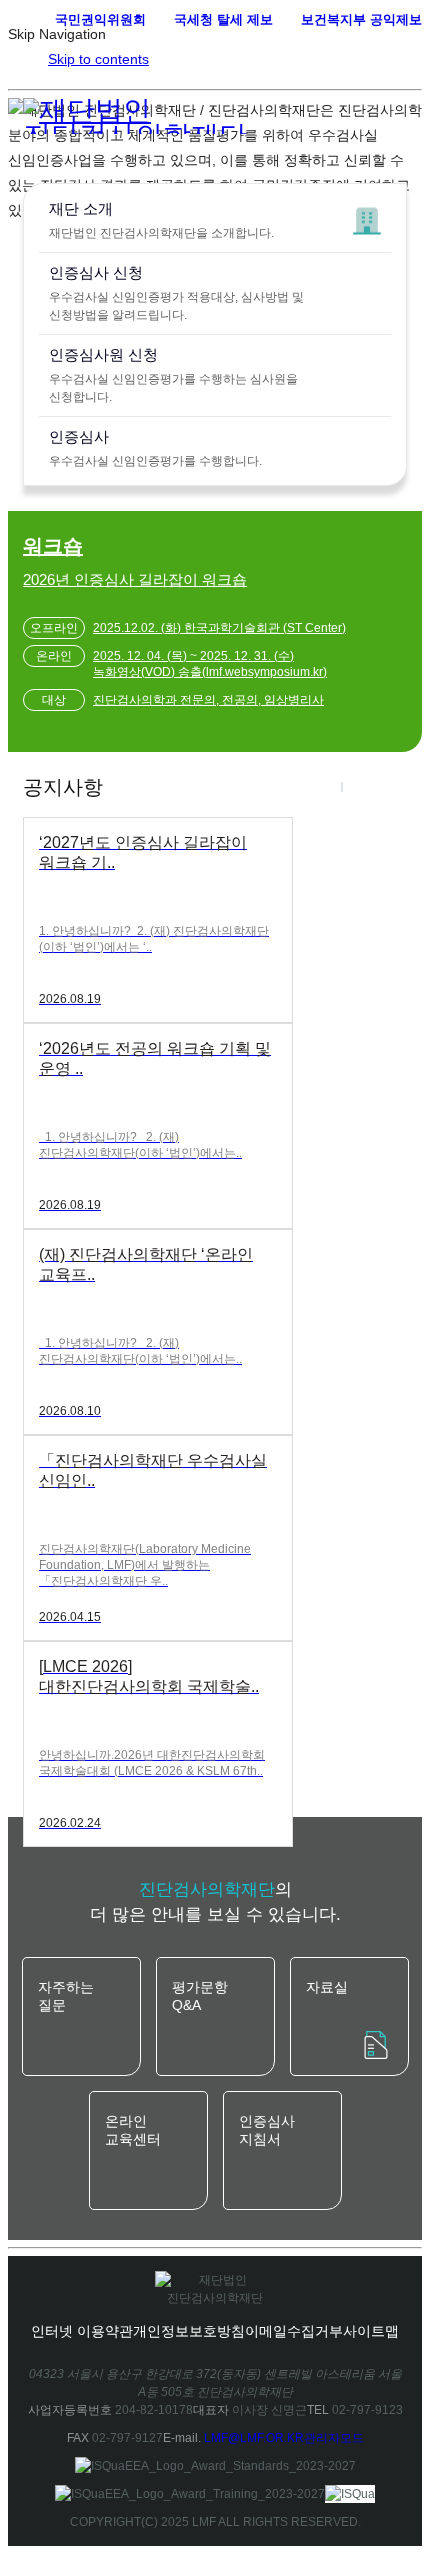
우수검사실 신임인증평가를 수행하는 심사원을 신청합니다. (173, 375)
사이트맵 (371, 2331)
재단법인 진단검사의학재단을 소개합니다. (161, 220)
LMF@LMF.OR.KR (254, 2438)
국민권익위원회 (100, 19)
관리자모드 (334, 2438)
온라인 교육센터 (133, 2130)
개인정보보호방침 (189, 2331)
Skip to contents (98, 59)
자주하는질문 (66, 1996)
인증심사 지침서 (267, 2130)
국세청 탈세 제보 (223, 19)
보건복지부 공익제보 (361, 19)
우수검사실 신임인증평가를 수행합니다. (155, 448)
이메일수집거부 (294, 2331)
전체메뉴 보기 (392, 52)
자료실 (327, 1987)
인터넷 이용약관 (82, 2331)
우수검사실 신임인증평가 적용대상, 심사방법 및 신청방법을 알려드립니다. (176, 293)
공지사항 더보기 (397, 787)
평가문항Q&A (200, 1996)
